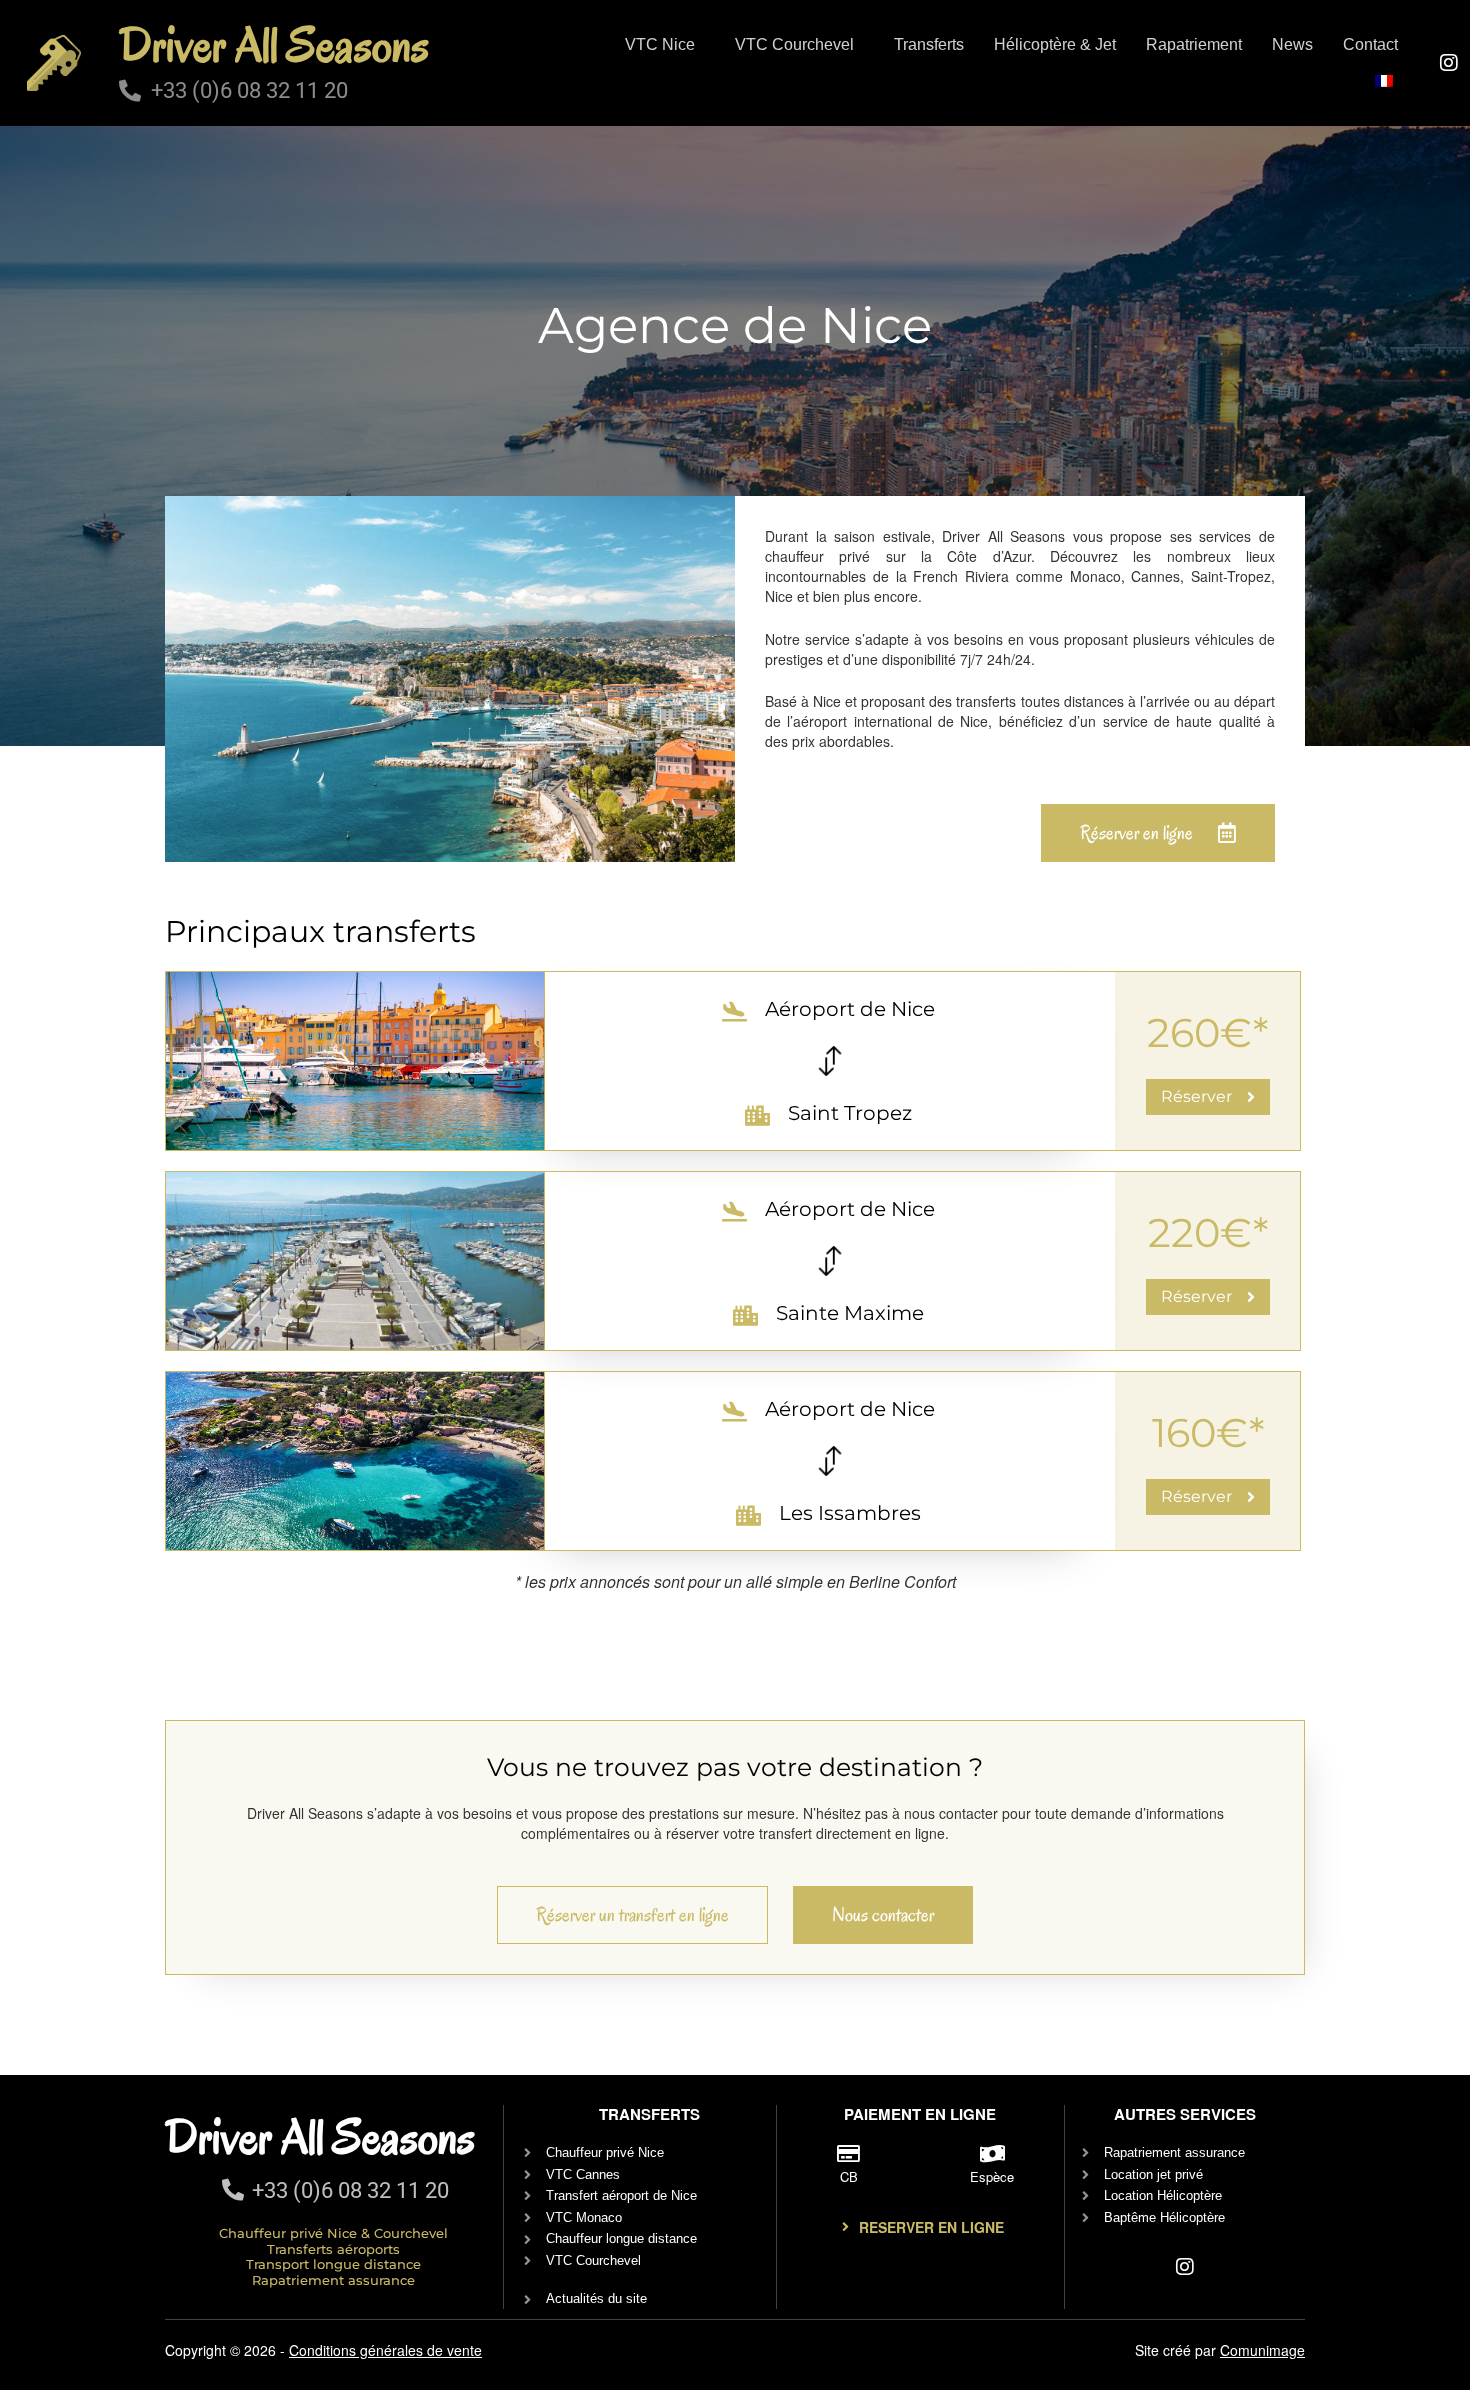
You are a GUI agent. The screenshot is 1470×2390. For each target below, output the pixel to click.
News (1292, 44)
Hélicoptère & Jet (1055, 44)
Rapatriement (1194, 44)
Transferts (929, 44)
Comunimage (1262, 2350)
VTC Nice (660, 44)
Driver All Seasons (274, 45)
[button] (665, 45)
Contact (1370, 44)
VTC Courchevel (794, 44)
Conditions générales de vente (385, 2350)
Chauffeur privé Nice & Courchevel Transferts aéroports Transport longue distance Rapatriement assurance (333, 2256)
